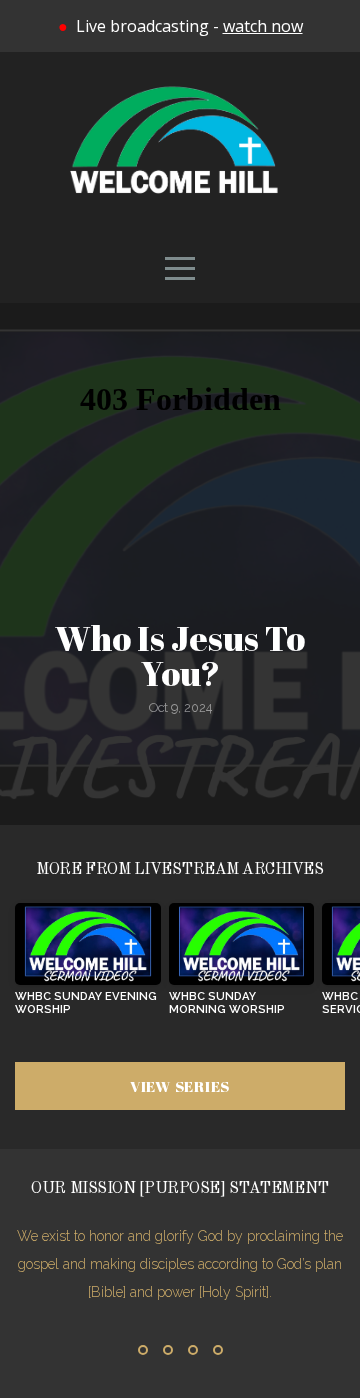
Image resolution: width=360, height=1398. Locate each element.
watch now (263, 26)
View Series (180, 1086)
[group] (88, 967)
